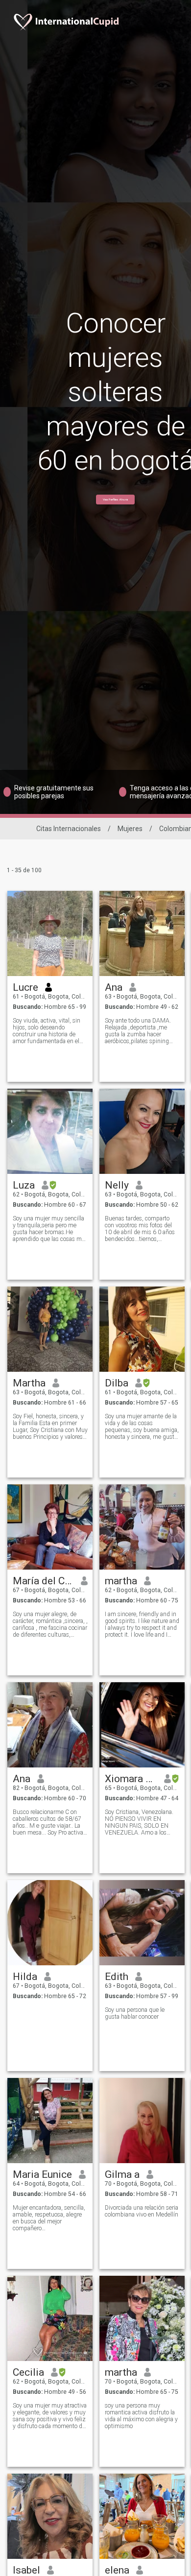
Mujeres (130, 829)
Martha (29, 1383)
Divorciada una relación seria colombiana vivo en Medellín (142, 2211)
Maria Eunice (42, 2174)
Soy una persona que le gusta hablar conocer (135, 2013)
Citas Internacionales (69, 829)
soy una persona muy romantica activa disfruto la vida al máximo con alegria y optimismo (141, 2416)
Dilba (117, 1383)
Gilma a (122, 2174)
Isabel (26, 2570)
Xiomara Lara (131, 1779)
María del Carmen (43, 1581)
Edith (117, 1977)
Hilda (25, 1977)
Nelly (117, 1185)
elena (117, 2570)
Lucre (25, 987)
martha (121, 1581)
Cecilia (28, 2372)
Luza (24, 1185)
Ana (114, 987)
